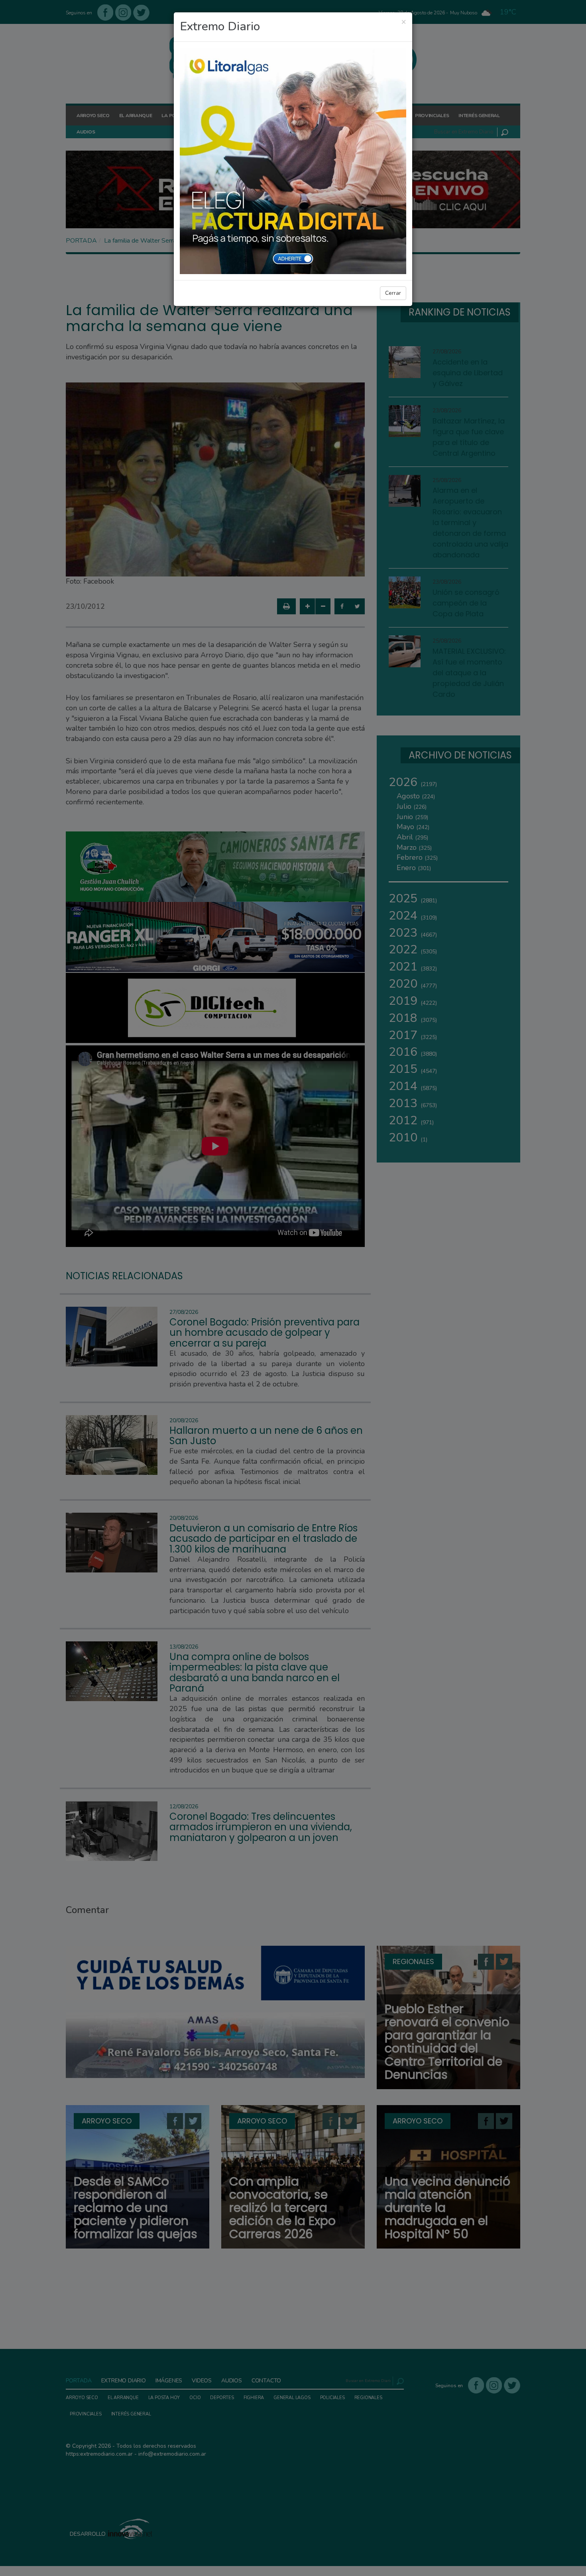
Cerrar (393, 293)
